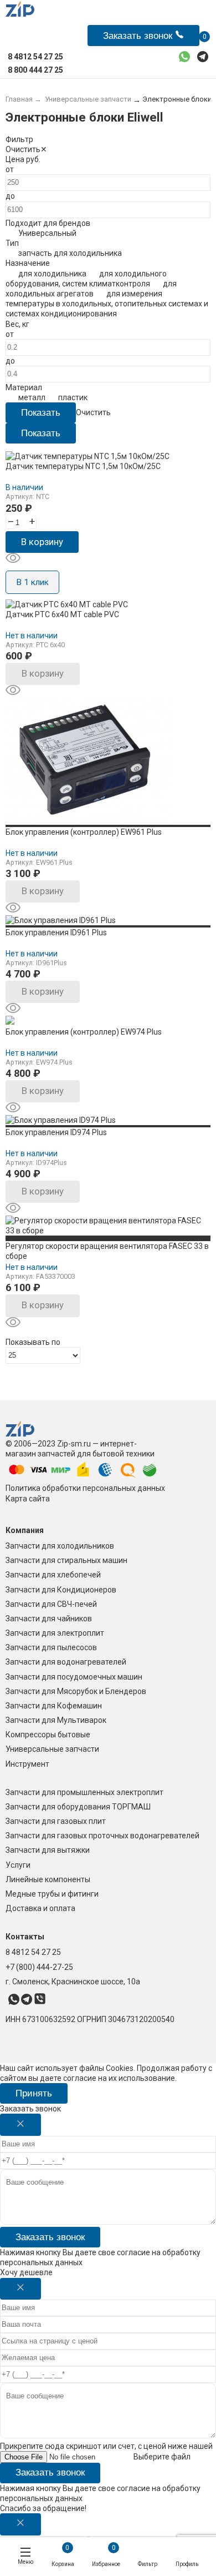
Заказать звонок (50, 2237)
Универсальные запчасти (52, 1749)
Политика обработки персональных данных (85, 1488)
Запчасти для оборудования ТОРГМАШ (78, 1807)
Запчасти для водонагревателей (66, 1662)
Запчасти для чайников (49, 1619)
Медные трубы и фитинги (52, 1894)
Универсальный (47, 233)
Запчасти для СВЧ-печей (51, 1604)
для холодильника (52, 274)
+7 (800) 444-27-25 (39, 1967)
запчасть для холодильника (70, 253)
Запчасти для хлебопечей (53, 1575)
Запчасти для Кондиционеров (61, 1590)
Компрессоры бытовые (48, 1735)
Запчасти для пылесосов (51, 1647)
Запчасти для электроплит (55, 1633)
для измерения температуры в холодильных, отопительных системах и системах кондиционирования (107, 304)
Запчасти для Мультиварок (56, 1720)
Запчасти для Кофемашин (54, 1706)
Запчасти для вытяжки (48, 1850)
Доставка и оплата (40, 1908)
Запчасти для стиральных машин (66, 1560)
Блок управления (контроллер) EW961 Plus (84, 832)
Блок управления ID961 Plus (56, 932)
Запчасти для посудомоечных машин (74, 1677)
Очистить (23, 149)
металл (32, 397)
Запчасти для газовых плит (56, 1821)
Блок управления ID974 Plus (56, 1132)
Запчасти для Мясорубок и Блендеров (76, 1691)
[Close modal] (20, 2125)
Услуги (18, 1865)
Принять (34, 2093)
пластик (73, 397)
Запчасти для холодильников (60, 1546)
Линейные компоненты (48, 1879)
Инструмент (27, 1764)
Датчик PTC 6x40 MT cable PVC (62, 614)
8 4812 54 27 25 (33, 1952)
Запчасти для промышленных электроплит (84, 1792)
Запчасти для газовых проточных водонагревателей (102, 1836)
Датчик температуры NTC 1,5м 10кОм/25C (83, 466)
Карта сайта (28, 1499)
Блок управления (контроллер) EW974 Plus (84, 1032)
